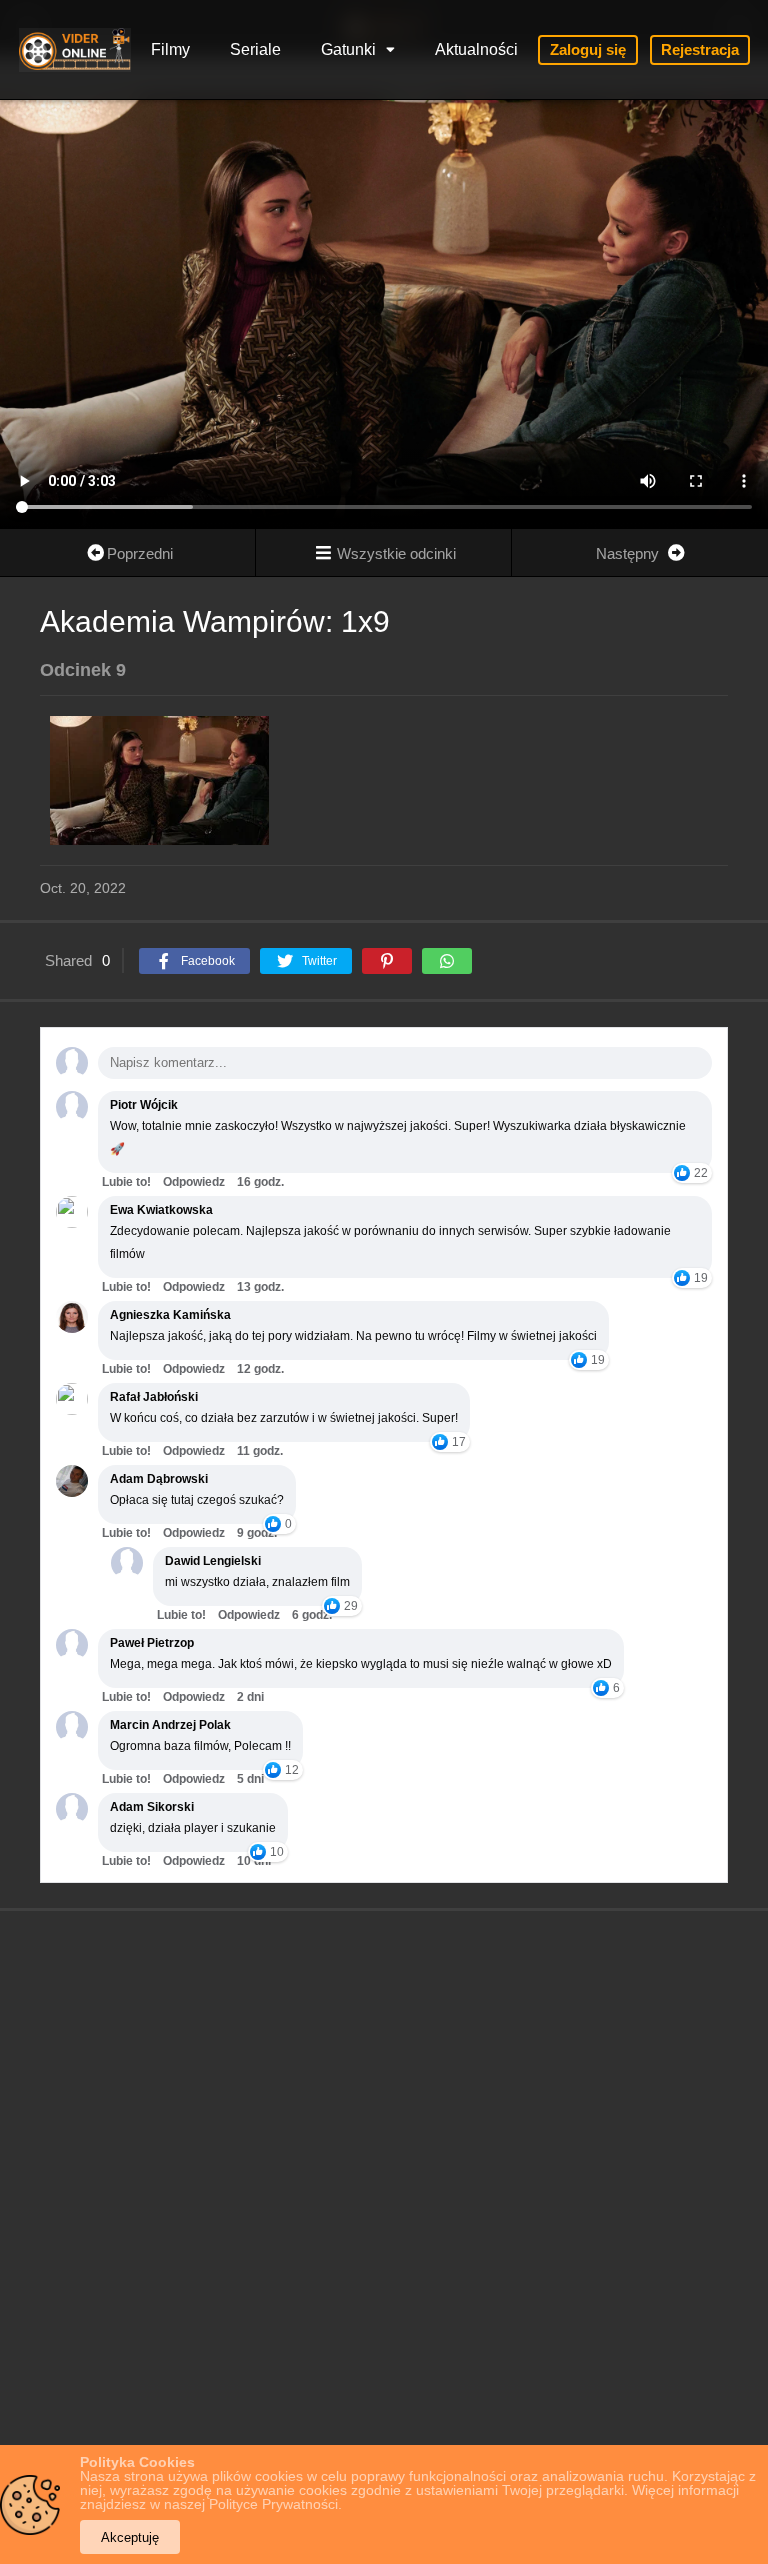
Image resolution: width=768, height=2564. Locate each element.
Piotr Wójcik (144, 1105)
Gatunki (348, 49)
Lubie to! (126, 1182)
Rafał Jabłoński (154, 1397)
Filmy (170, 49)
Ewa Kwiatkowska (161, 1210)
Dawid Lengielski (213, 1561)
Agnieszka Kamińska (170, 1315)
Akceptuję (130, 2537)
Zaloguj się (588, 49)
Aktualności (476, 49)
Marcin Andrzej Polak (170, 1725)
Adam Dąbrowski (159, 1479)
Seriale (255, 49)
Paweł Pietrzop (152, 1643)
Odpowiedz (194, 1182)
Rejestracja (700, 49)
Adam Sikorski (152, 1807)
